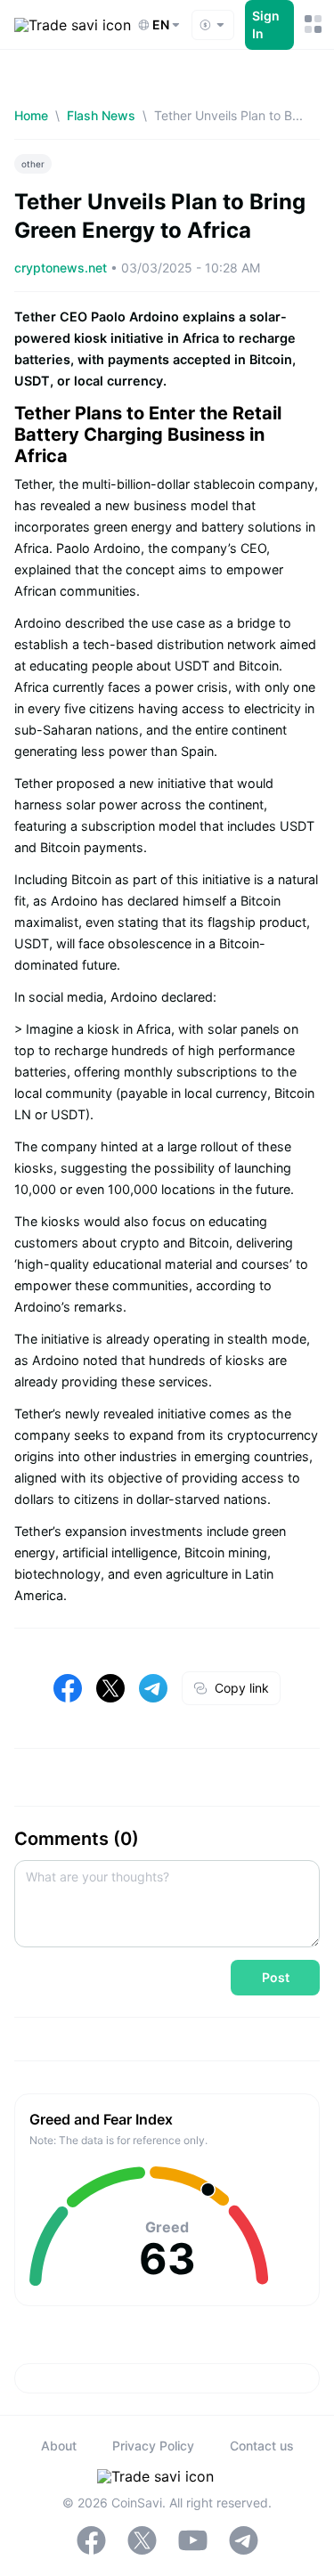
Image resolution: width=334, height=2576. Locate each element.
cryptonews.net (62, 268)
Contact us (262, 2446)
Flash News (101, 115)
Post (276, 1977)
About (59, 2446)
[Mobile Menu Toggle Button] (312, 24)
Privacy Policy (153, 2446)
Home (31, 115)
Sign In (266, 24)
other (33, 164)
